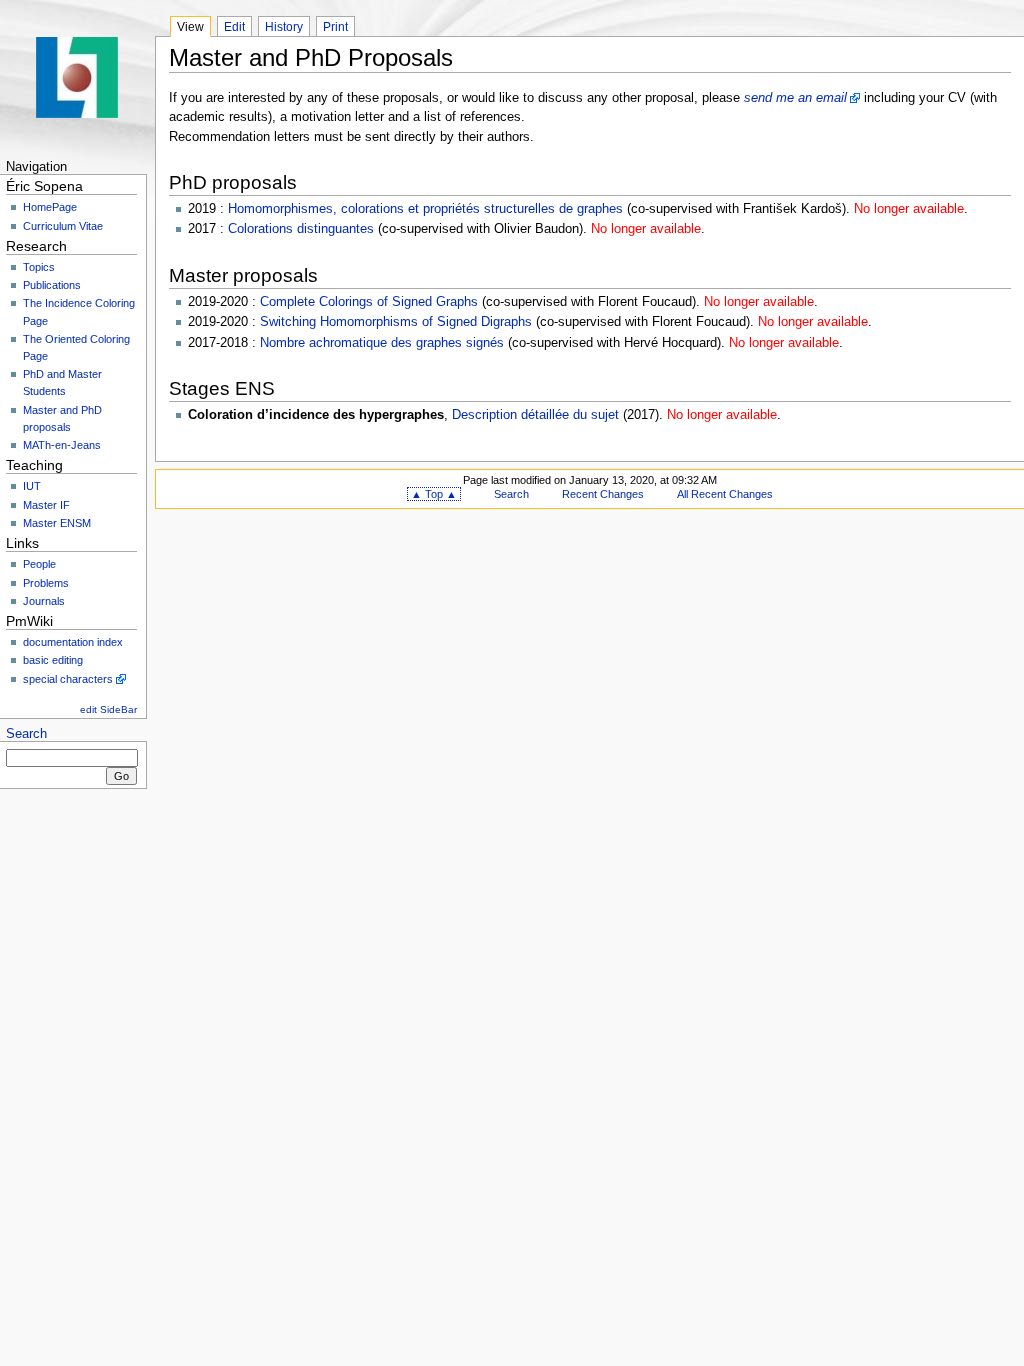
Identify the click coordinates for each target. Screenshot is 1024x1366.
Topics (39, 267)
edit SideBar (108, 709)
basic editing (53, 660)
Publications (52, 285)
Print (335, 27)
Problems (46, 583)
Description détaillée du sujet (535, 415)
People (39, 564)
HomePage (50, 207)
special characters (68, 679)
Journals (44, 601)
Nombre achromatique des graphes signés (382, 343)
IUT (32, 486)
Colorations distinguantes (301, 229)
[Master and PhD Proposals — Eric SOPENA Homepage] (77, 77)
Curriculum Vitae (63, 226)
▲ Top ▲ (434, 494)
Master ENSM (57, 523)
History (284, 27)
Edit (234, 27)
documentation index (73, 642)
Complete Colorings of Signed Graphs (369, 302)
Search (26, 734)
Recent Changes (603, 494)
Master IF (46, 505)
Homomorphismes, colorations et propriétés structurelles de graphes (425, 209)
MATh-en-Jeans (62, 445)
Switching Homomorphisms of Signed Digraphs (396, 322)
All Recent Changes (725, 494)
